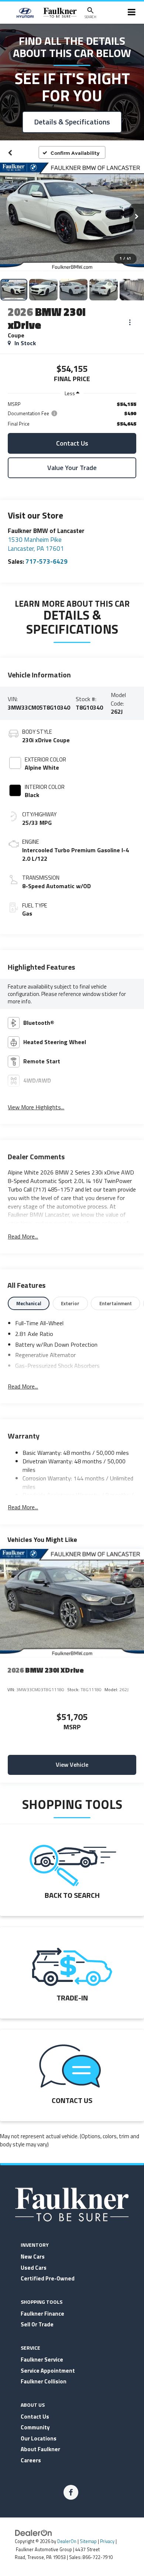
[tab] (29, 1303)
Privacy (107, 2541)
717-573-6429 (47, 561)
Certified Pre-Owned (48, 2278)
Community (35, 2427)
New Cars (33, 2257)
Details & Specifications (72, 122)
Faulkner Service (42, 2360)
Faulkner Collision (44, 2381)
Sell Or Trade (37, 2324)
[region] (72, 414)
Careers (31, 2460)
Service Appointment (48, 2371)
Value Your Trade (72, 468)
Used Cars (34, 2268)
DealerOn (67, 2541)
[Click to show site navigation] (132, 13)
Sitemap (88, 2541)
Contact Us (35, 2417)
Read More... (23, 1237)
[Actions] (130, 322)
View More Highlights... (36, 1107)
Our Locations (39, 2438)
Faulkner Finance (42, 2314)
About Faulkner (40, 2449)
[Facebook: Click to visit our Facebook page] (71, 2492)
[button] (10, 153)
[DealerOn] (34, 2532)
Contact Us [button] (72, 443)
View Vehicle (72, 1764)
